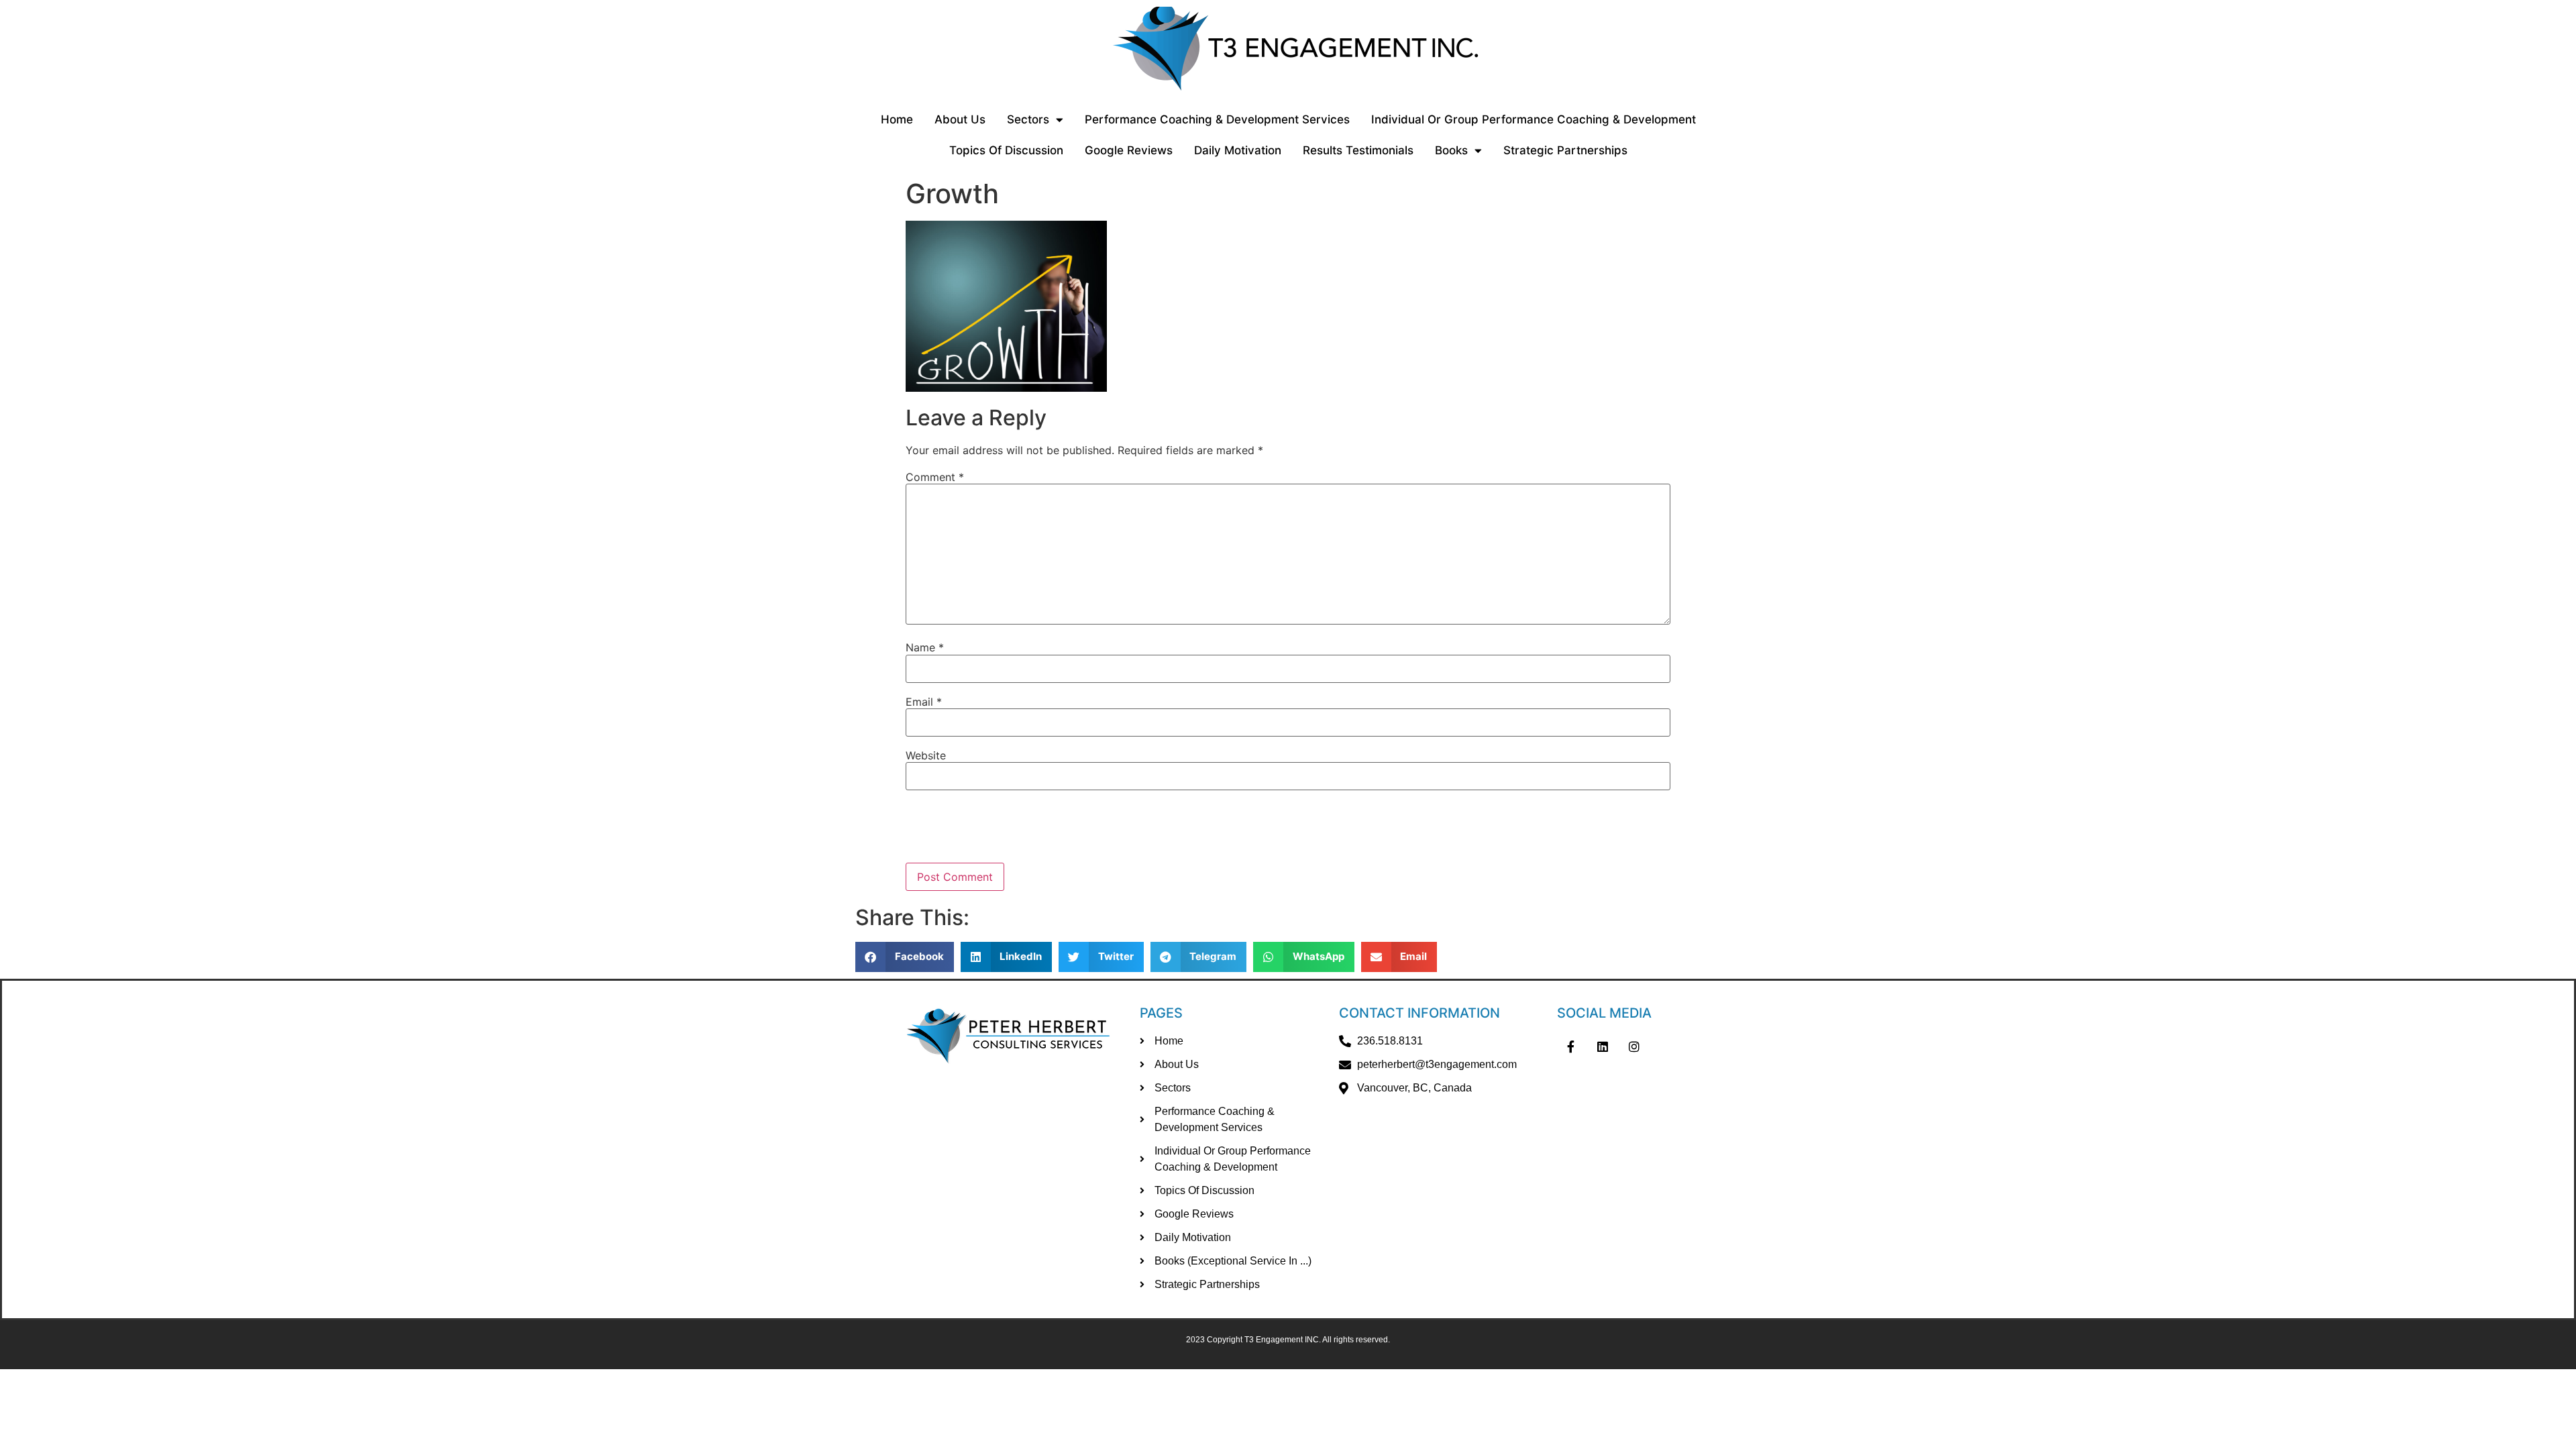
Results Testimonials (1358, 150)
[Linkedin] (1603, 1046)
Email (924, 702)
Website (926, 755)
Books (1451, 150)
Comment (935, 477)
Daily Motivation (1238, 150)
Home (897, 119)
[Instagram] (1635, 1046)
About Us (960, 119)
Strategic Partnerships (1565, 150)
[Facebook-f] (1570, 1046)
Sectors (1028, 119)
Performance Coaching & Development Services (1217, 119)
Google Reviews (1129, 150)
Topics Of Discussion (1006, 150)
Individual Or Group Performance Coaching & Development (1534, 119)
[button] (905, 957)
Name (925, 647)
